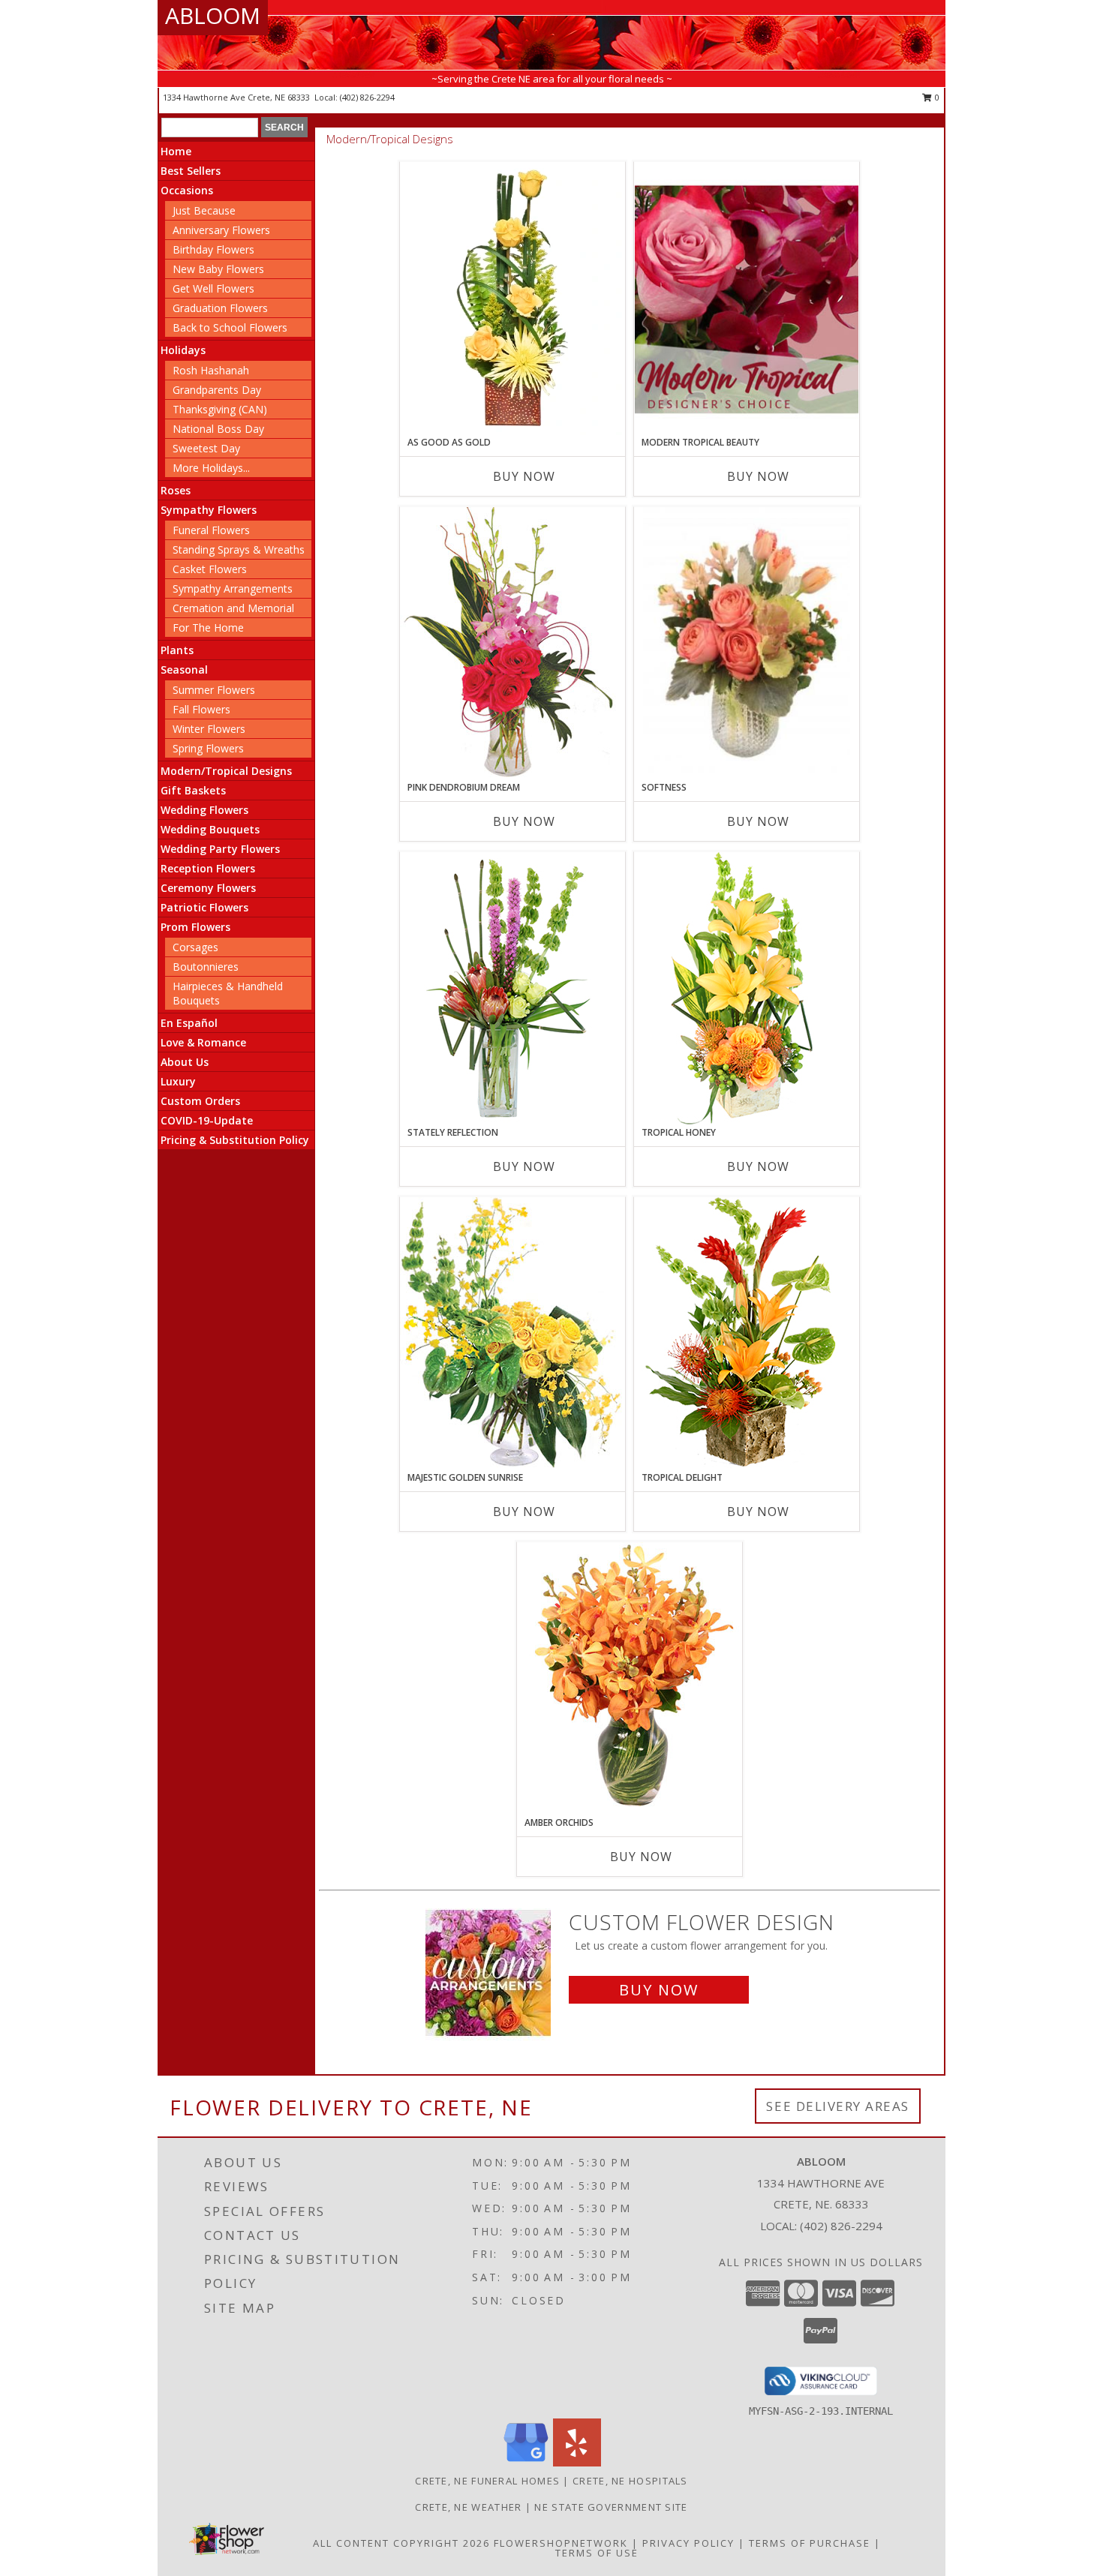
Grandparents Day (217, 390)
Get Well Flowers (213, 288)
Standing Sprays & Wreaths (239, 549)
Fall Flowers (201, 709)
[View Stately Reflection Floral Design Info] (512, 988)
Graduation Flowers (220, 308)
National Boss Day (218, 429)
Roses (176, 490)
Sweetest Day (206, 448)
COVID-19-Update (207, 1120)
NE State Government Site (611, 2507)
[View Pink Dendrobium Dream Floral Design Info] (512, 643)
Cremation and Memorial (233, 608)
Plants (177, 650)
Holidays (183, 350)
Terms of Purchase (810, 2543)
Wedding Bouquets (210, 829)
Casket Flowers (210, 569)
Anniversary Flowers (221, 230)
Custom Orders (200, 1101)
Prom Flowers (195, 927)
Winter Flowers (209, 729)
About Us (185, 1062)
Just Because (204, 210)
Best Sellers (191, 171)
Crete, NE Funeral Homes (487, 2481)
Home (176, 151)
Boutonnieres (206, 967)
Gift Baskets (193, 790)
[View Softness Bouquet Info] (747, 644)
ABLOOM (213, 15)
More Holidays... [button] (211, 468)
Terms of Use (597, 2553)
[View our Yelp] (577, 2462)
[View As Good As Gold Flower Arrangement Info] (512, 299)
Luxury (178, 1081)
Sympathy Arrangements (233, 588)
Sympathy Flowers (209, 510)
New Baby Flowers (218, 269)
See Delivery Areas (838, 2106)
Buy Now (524, 476)
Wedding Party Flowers (220, 849)
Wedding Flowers (204, 810)
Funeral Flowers (211, 530)
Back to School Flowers (230, 327)
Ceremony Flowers (208, 888)
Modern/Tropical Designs (226, 771)
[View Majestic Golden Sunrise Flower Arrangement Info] (512, 1333)
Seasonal (184, 670)
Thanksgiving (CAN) (220, 409)
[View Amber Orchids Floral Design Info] (630, 1679)
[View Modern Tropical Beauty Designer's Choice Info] (747, 299)
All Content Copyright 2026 (401, 2543)
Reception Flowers (208, 868)
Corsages (195, 947)
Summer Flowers (214, 690)
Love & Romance (203, 1042)
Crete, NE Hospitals (630, 2481)
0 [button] (936, 97)
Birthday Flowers (213, 249)
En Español (189, 1023)
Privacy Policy (688, 2543)
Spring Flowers (208, 748)
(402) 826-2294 (367, 97)
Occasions (187, 190)
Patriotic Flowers (204, 907)
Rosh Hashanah (211, 370)
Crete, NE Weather (468, 2507)
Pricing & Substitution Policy (235, 1140)
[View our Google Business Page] (526, 2462)
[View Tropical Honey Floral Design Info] (747, 988)
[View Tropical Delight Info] (747, 1333)
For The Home (208, 627)
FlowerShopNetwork (561, 2543)
